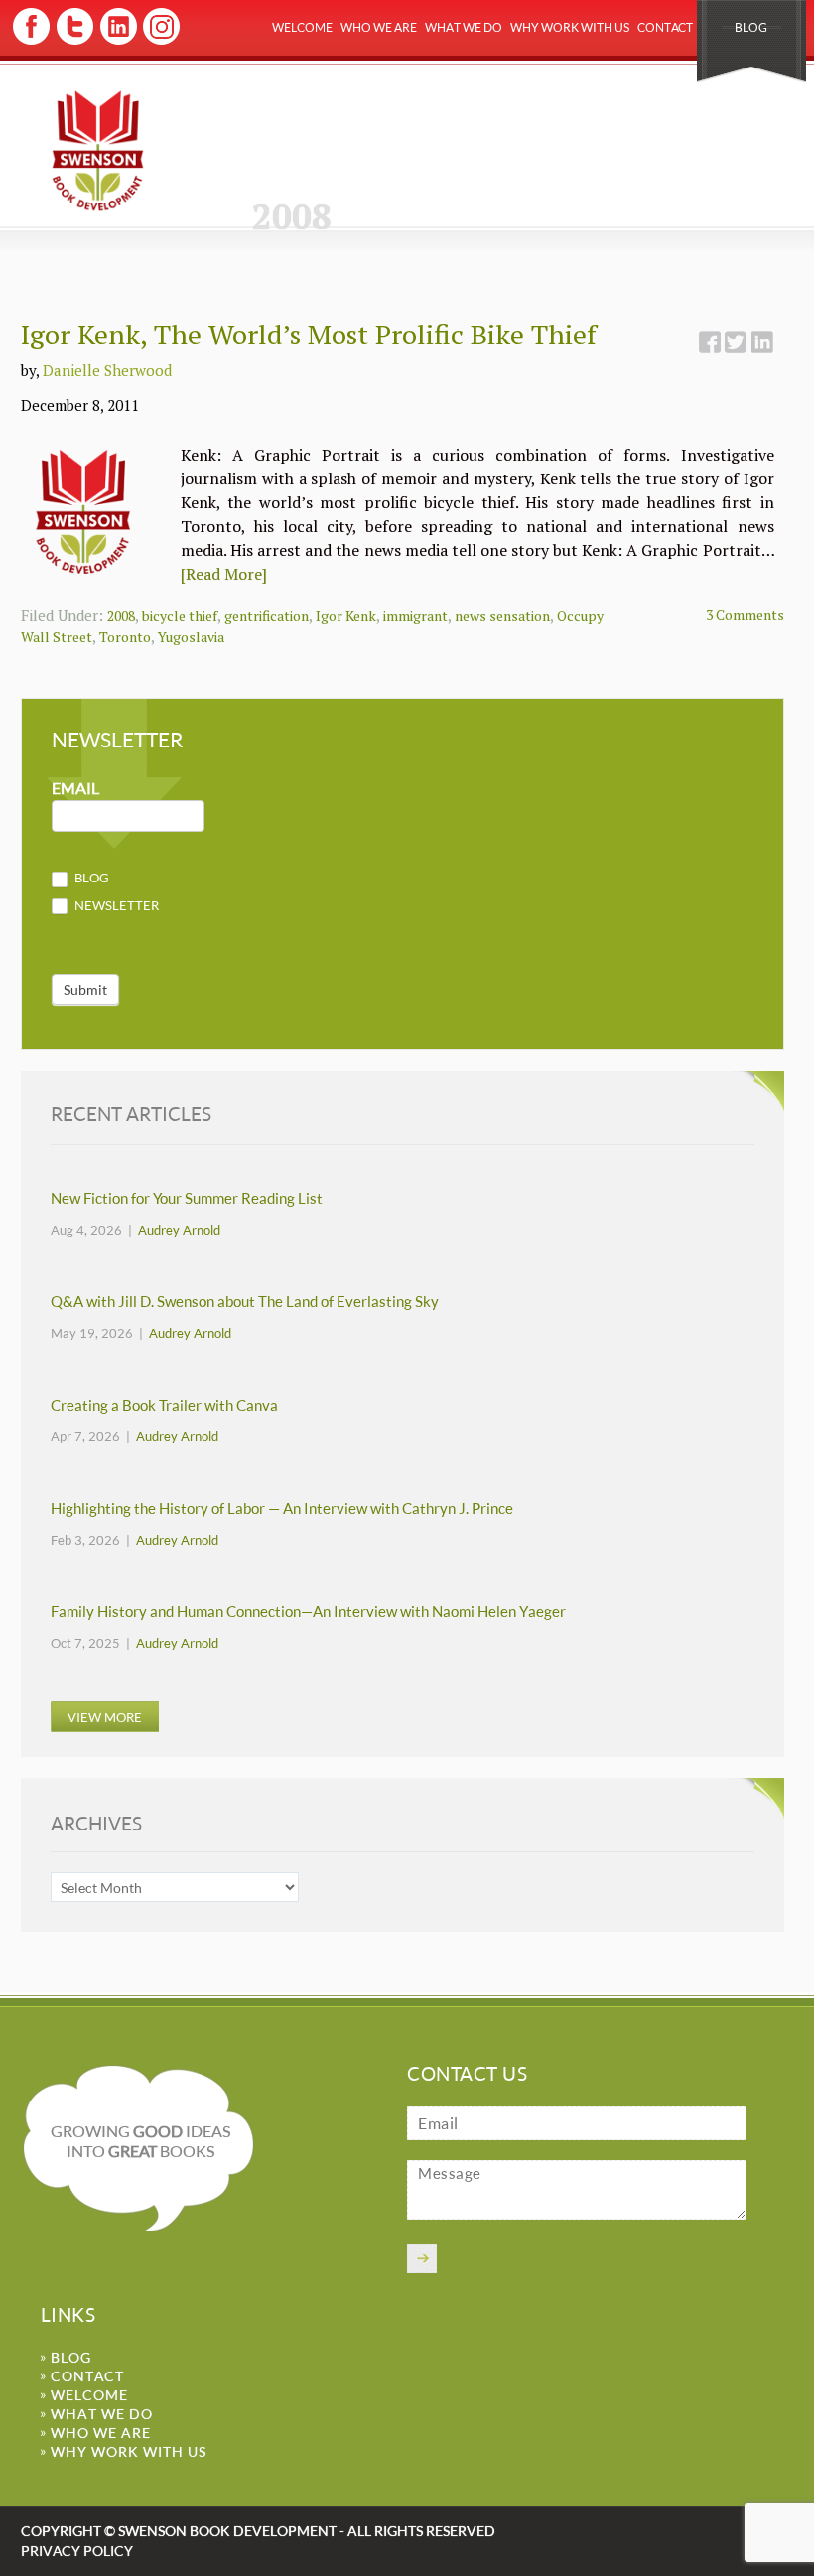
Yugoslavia (191, 637)
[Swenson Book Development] (98, 150)
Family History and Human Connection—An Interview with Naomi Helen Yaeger (308, 1612)
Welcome (302, 27)
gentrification (267, 616)
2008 (121, 616)
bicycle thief (180, 616)
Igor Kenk (346, 616)
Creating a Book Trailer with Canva (164, 1405)
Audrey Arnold (179, 1230)
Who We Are (379, 27)
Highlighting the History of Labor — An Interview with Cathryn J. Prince (282, 1508)
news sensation (502, 616)
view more (105, 1717)
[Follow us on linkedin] (117, 41)
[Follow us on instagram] (159, 41)
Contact (665, 27)
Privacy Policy (77, 2551)
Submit (85, 989)
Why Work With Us (570, 27)
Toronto (125, 637)
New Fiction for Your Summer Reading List (187, 1199)
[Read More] (224, 574)
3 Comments (745, 615)
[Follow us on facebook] (31, 41)
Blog (751, 27)
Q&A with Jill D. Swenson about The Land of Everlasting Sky (245, 1302)
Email (75, 789)
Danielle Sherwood (107, 370)
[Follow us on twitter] (74, 41)
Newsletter (115, 905)
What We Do (464, 27)
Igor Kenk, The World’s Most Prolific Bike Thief (309, 334)
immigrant (415, 616)
